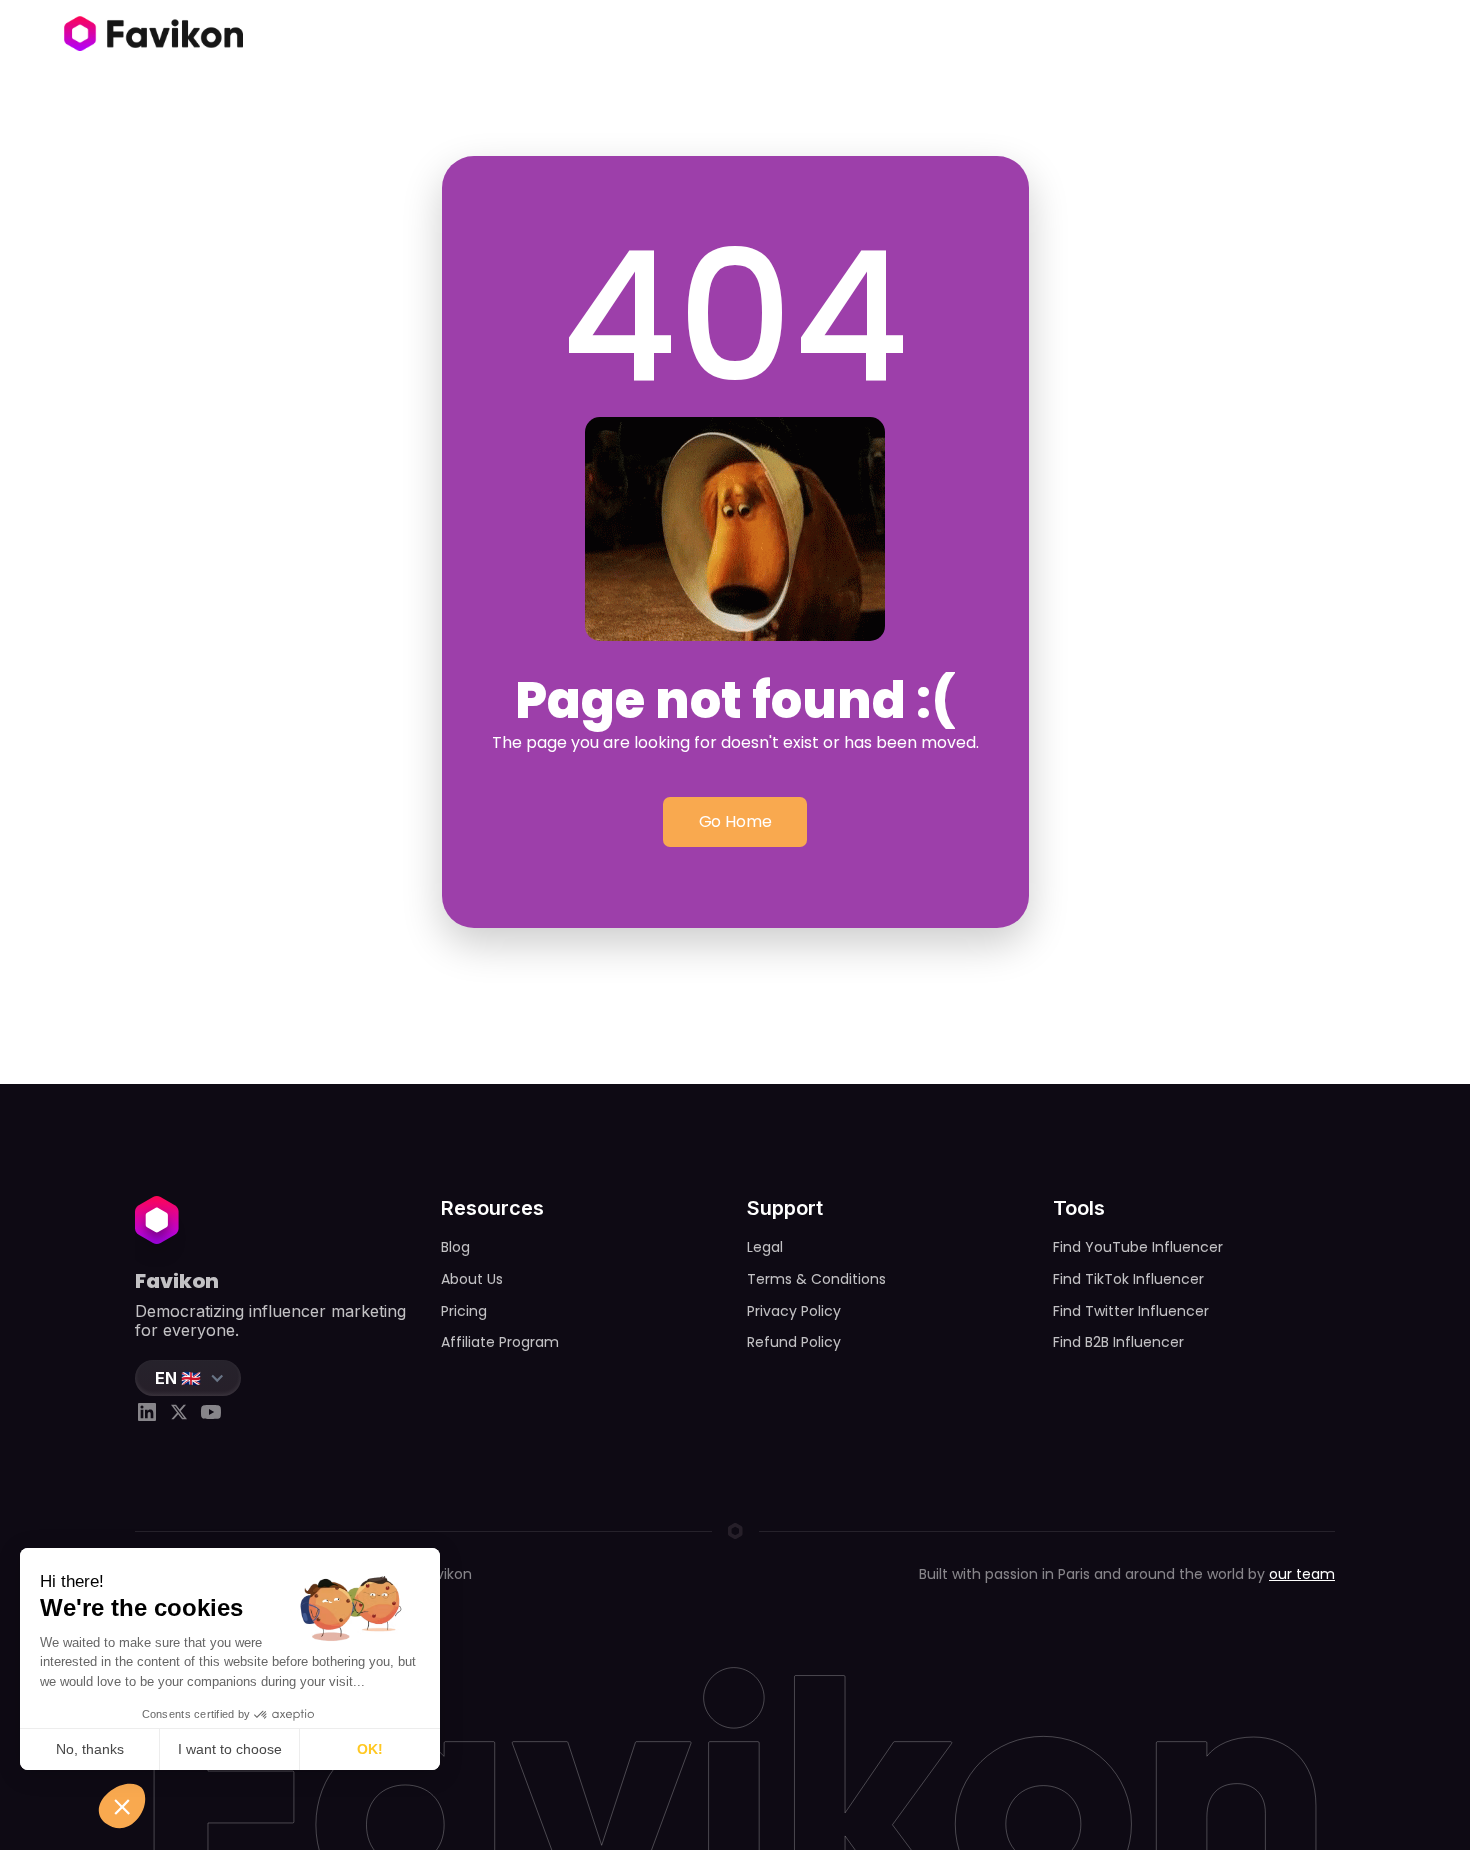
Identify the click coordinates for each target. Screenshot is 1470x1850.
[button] (188, 1378)
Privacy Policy (794, 1311)
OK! (370, 1749)
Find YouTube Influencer (1138, 1247)
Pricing (464, 1311)
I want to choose (230, 1749)
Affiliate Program (500, 1342)
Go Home (735, 821)
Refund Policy (794, 1342)
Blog (455, 1247)
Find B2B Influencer (1118, 1342)
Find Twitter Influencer (1131, 1311)
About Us (472, 1279)
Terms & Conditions (816, 1279)
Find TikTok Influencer (1128, 1279)
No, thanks (90, 1749)
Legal (765, 1247)
